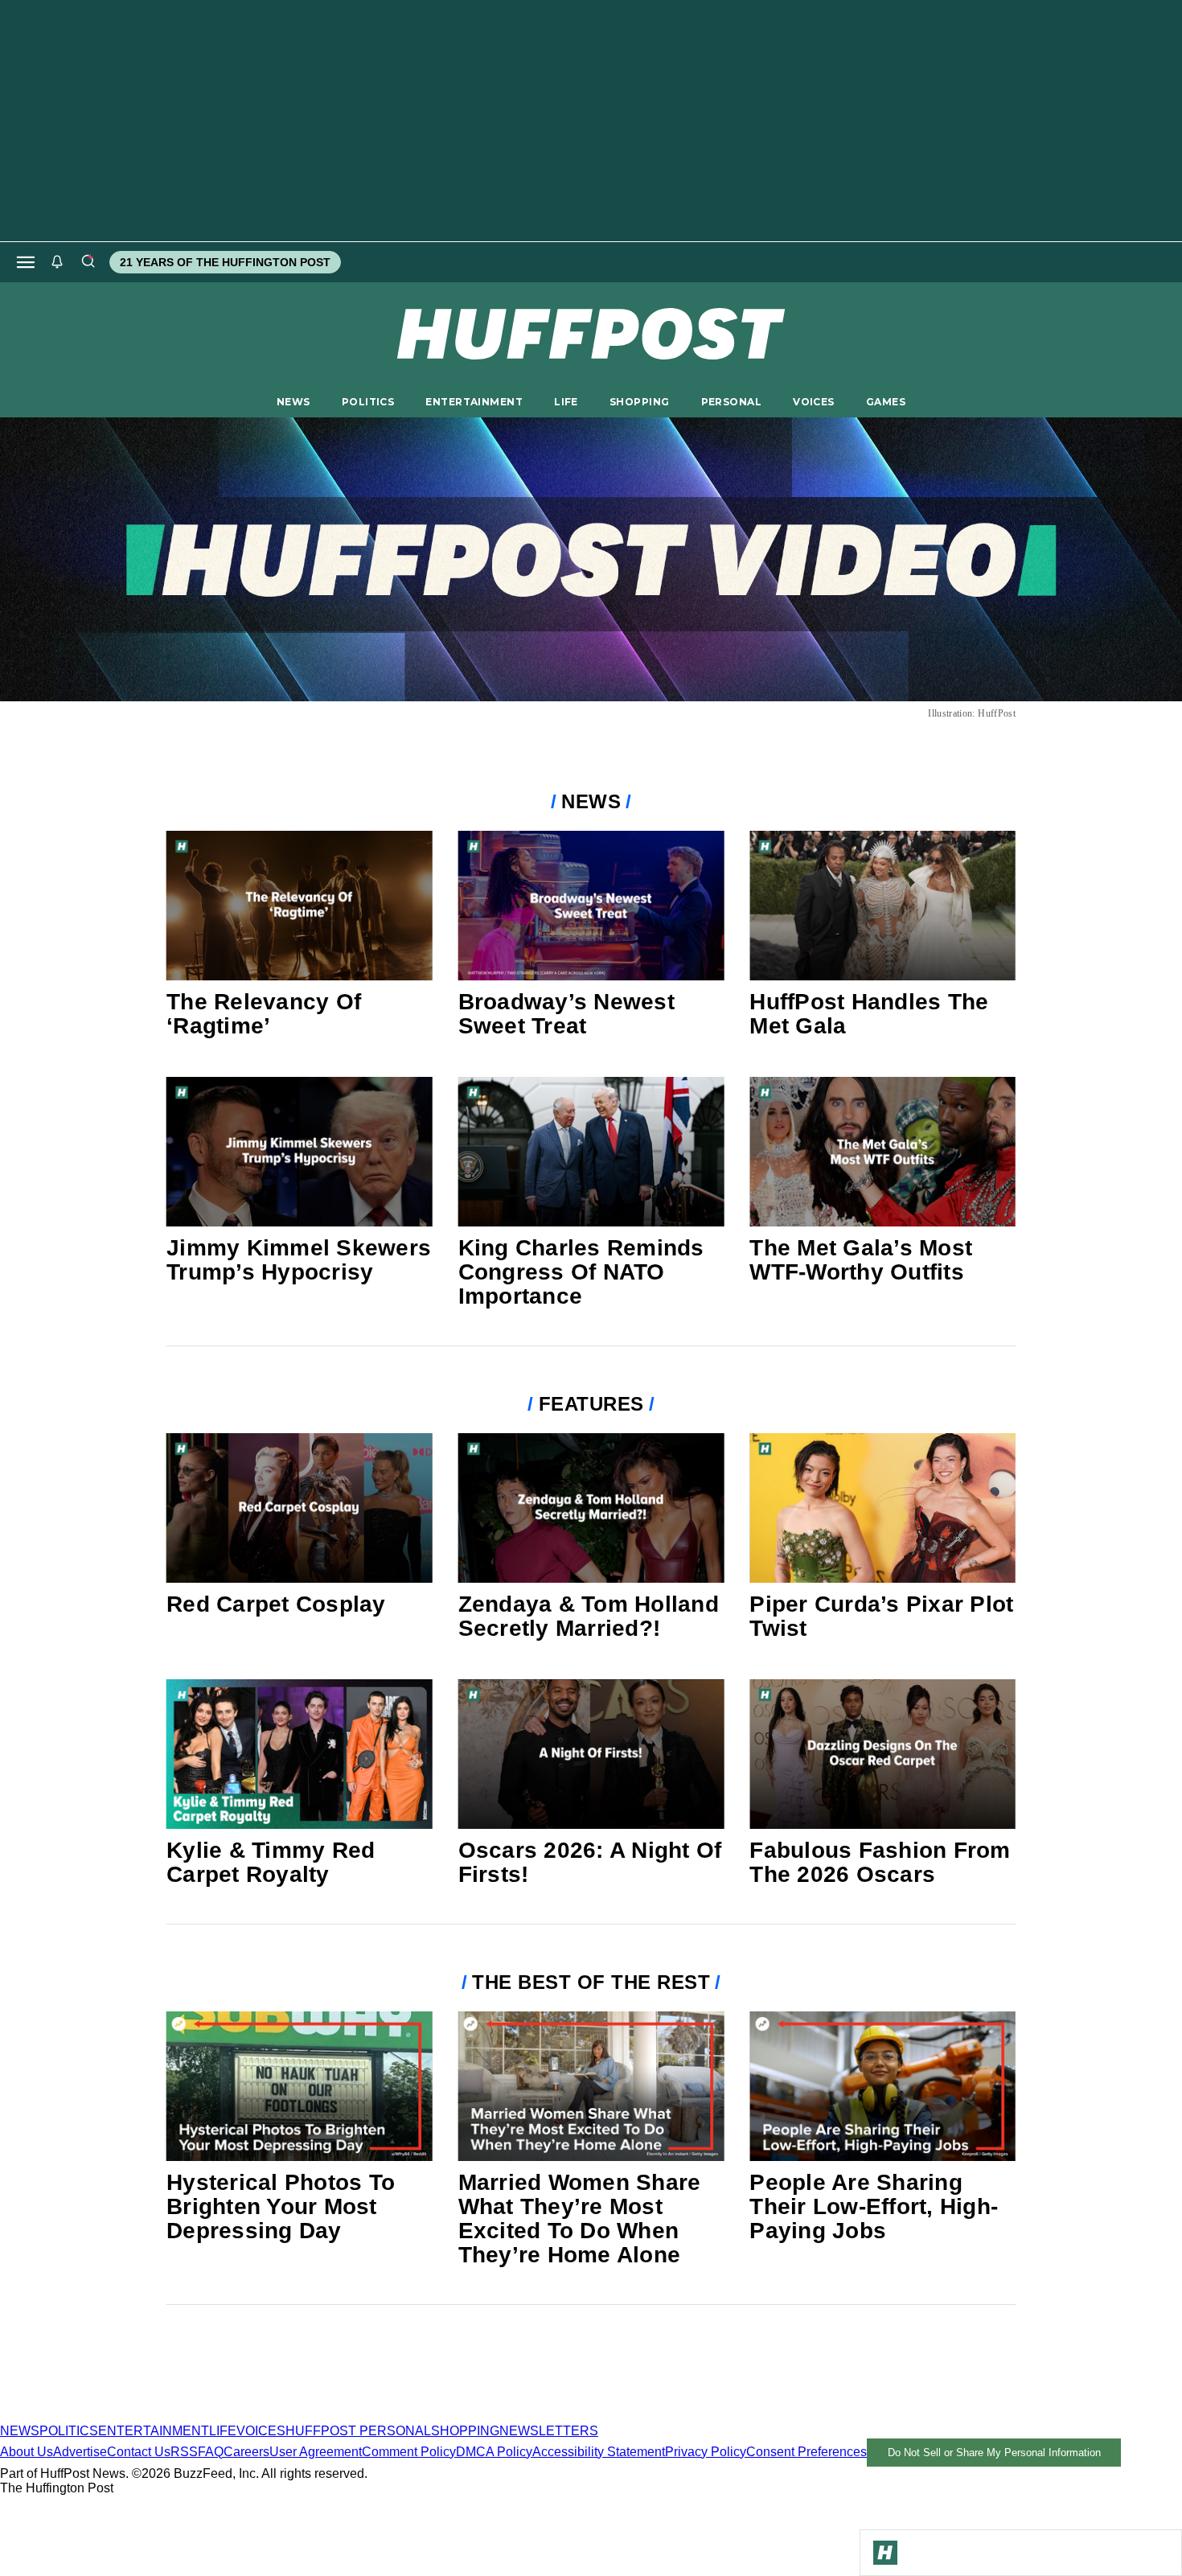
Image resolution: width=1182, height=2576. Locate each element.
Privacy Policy (706, 2452)
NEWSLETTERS (549, 2431)
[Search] (88, 262)
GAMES (886, 402)
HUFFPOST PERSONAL (358, 2431)
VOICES (814, 402)
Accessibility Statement (599, 2452)
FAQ (211, 2452)
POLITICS (368, 402)
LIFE (566, 402)
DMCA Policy (494, 2452)
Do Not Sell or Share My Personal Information (994, 2453)
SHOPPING (639, 402)
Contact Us (139, 2452)
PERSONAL (731, 402)
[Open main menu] (26, 262)
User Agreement (316, 2452)
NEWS (293, 402)
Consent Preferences (806, 2452)
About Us (27, 2452)
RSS (184, 2452)
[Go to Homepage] (885, 2553)
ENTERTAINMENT (474, 402)
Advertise (80, 2452)
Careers (246, 2452)
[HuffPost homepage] (207, 2416)
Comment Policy (409, 2452)
